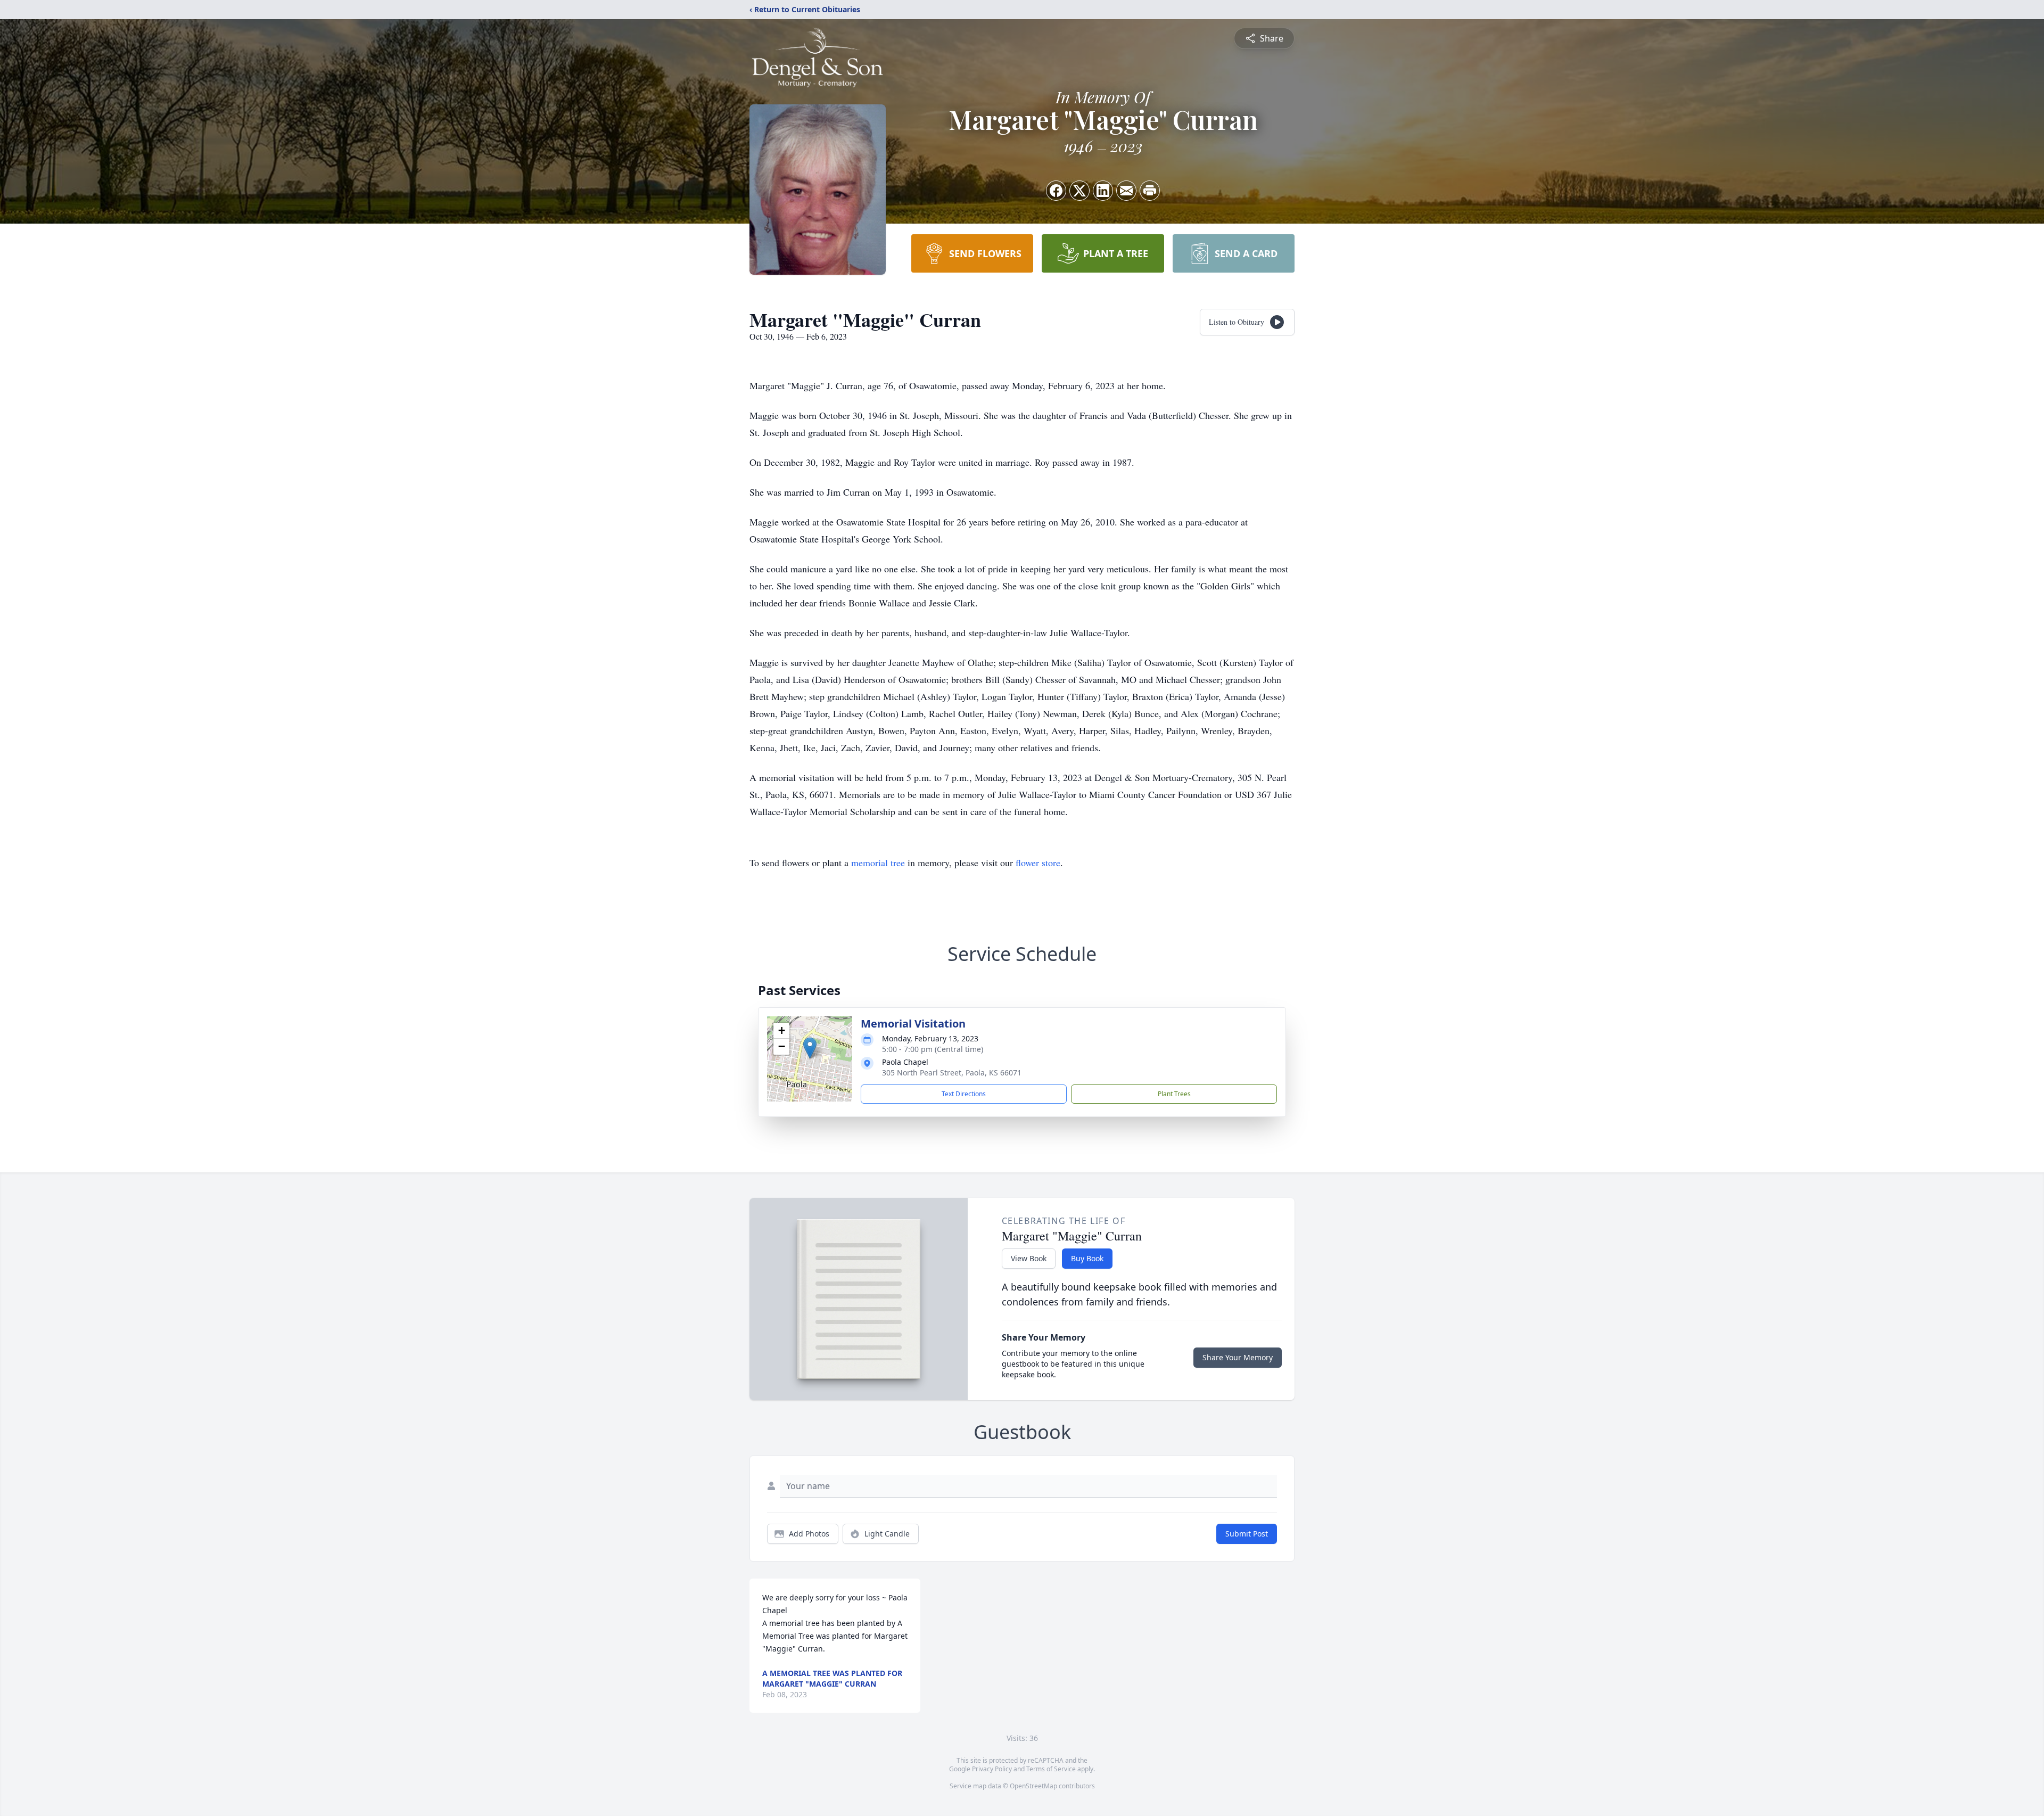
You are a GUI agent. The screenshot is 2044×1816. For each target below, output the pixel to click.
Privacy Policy (992, 1769)
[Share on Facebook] (1056, 191)
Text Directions (964, 1094)
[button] (810, 1048)
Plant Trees (1174, 1094)
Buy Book (1087, 1258)
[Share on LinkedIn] (1103, 191)
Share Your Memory (1238, 1357)
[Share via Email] (1126, 191)
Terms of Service (1051, 1769)
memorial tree (878, 862)
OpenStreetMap (1033, 1786)
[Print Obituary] (1150, 191)
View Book (1029, 1258)
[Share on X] (1079, 191)
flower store (1038, 862)
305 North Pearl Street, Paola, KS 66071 (952, 1073)
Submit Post (1247, 1534)
